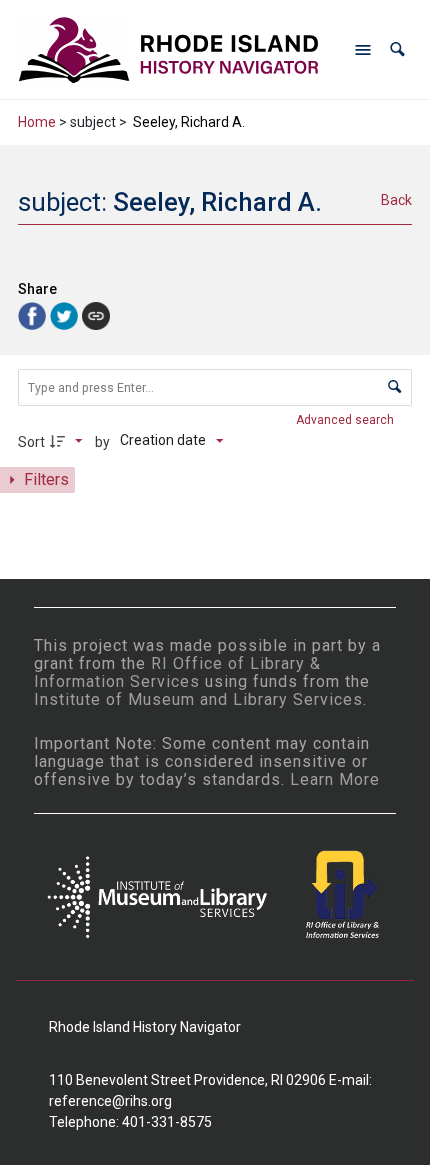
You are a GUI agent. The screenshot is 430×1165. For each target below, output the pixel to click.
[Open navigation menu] (363, 50)
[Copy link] (96, 316)
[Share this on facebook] (34, 314)
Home (37, 122)
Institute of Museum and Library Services (198, 699)
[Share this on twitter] (66, 314)
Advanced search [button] (346, 420)
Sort (31, 442)
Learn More (335, 779)
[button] (397, 49)
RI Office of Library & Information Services (177, 672)
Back (396, 200)
